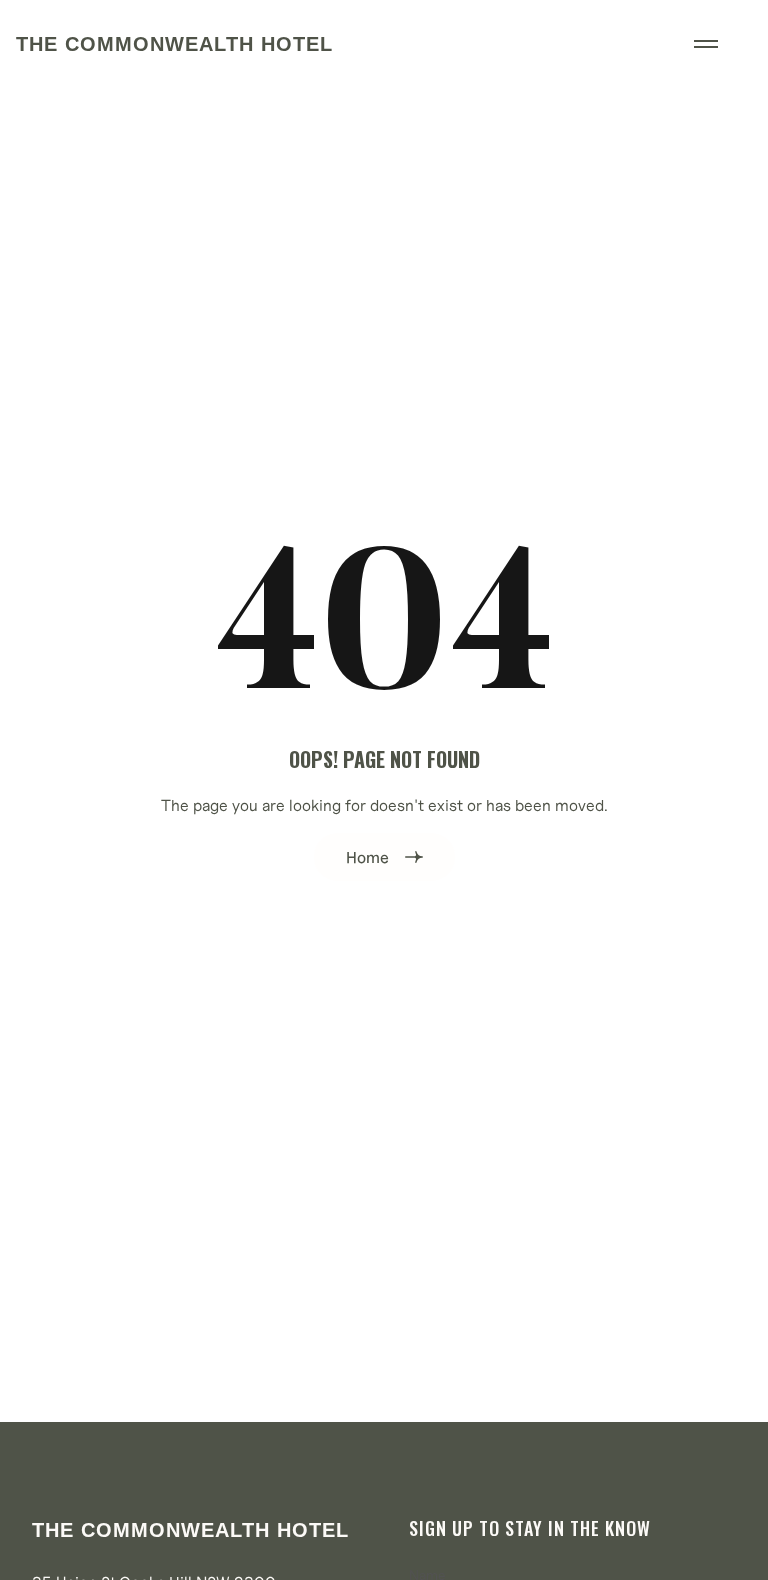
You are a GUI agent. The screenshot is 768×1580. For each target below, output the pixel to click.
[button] (706, 44)
